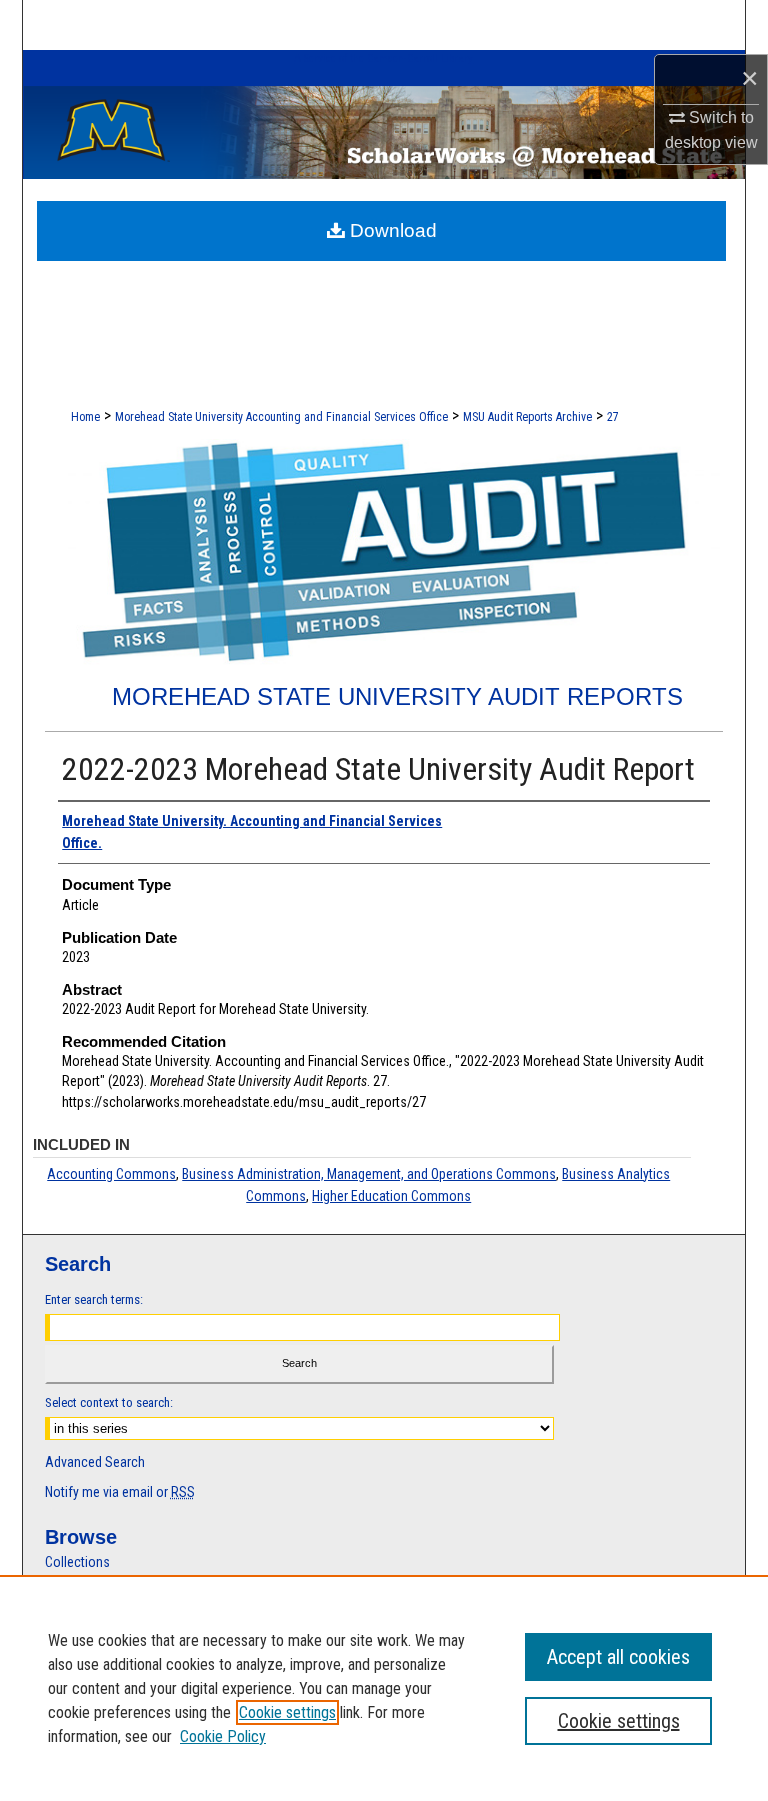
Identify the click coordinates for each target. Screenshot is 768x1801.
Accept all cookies (618, 1657)
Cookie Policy (223, 1736)
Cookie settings (287, 1712)
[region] (384, 1688)
